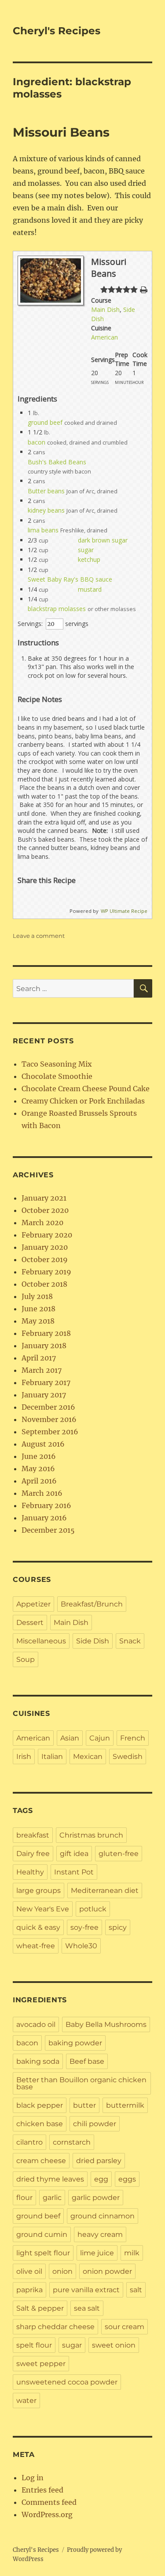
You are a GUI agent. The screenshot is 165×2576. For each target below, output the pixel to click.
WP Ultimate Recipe (124, 911)
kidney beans (46, 510)
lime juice (97, 2253)
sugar (86, 550)
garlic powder (96, 2198)
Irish (24, 1757)
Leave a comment (39, 936)
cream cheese (41, 2161)
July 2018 (37, 1296)
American (104, 337)
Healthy (30, 1872)
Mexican (88, 1757)
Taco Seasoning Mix (57, 1064)
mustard (90, 589)
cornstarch (72, 2142)
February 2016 (46, 1505)
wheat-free (36, 1946)
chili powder (95, 2124)
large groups (38, 1890)
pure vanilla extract (86, 2290)
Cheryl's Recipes (57, 31)
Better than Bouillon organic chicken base (81, 2083)
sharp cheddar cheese (55, 2327)
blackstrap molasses (57, 609)
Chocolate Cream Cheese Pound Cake (86, 1089)
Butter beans (46, 491)
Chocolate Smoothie (57, 1076)
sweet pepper (41, 2364)
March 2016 (42, 1493)
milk (132, 2253)
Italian (52, 1757)
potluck (93, 1909)
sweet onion (114, 2345)
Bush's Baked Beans (57, 462)
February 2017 (46, 1382)
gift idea (74, 1854)
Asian (70, 1738)
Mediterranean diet (105, 1890)
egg (101, 2179)
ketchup (89, 559)
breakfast (33, 1835)
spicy (118, 1927)
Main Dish (105, 309)
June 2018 (38, 1309)
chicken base (40, 2124)
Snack (130, 1641)
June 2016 (39, 1456)
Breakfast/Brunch (92, 1604)
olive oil (29, 2271)
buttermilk (125, 2105)
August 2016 (43, 1444)
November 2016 (49, 1419)
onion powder (107, 2271)
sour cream (125, 2327)
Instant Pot (74, 1872)
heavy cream (100, 2234)
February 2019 (46, 1272)
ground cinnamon (103, 2216)
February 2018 (46, 1333)
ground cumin (42, 2234)
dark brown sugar (103, 540)
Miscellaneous (41, 1641)
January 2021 (44, 1198)
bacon (37, 442)
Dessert (30, 1623)
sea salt (87, 2308)
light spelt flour (43, 2253)
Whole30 (81, 1946)
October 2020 (45, 1210)
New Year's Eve (43, 1909)
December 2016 (48, 1407)
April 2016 (39, 1481)
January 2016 (44, 1518)
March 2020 (42, 1223)
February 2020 (47, 1235)
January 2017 (44, 1395)
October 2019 (45, 1259)
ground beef (45, 422)
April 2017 (39, 1358)
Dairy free (33, 1854)
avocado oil (36, 2024)
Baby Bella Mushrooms (106, 2024)
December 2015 (48, 1530)
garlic (52, 2198)
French (133, 1738)
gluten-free (119, 1854)
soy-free (84, 1927)
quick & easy (38, 1927)
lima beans (43, 530)
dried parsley (99, 2161)
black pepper (40, 2105)
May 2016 (38, 1469)
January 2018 (44, 1346)
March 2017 (42, 1370)
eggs (127, 2179)
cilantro (29, 2142)
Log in (33, 2478)
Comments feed (49, 2502)
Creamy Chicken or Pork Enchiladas (83, 1101)
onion (62, 2271)
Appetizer (33, 1604)
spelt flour (34, 2345)
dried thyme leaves (50, 2179)
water (26, 2401)
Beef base (87, 2061)
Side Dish (93, 1641)
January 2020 (45, 1247)
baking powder (75, 2043)
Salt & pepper (40, 2308)
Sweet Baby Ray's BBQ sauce (70, 579)
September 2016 (50, 1432)
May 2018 (38, 1321)
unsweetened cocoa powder (67, 2382)
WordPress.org (47, 2514)
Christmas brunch (91, 1835)
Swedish (128, 1757)
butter (84, 2105)
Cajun (100, 1738)
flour (24, 2198)
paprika (29, 2290)
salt (136, 2290)
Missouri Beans (61, 132)
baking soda (38, 2061)
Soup (26, 1659)
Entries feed (42, 2490)
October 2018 (44, 1284)
